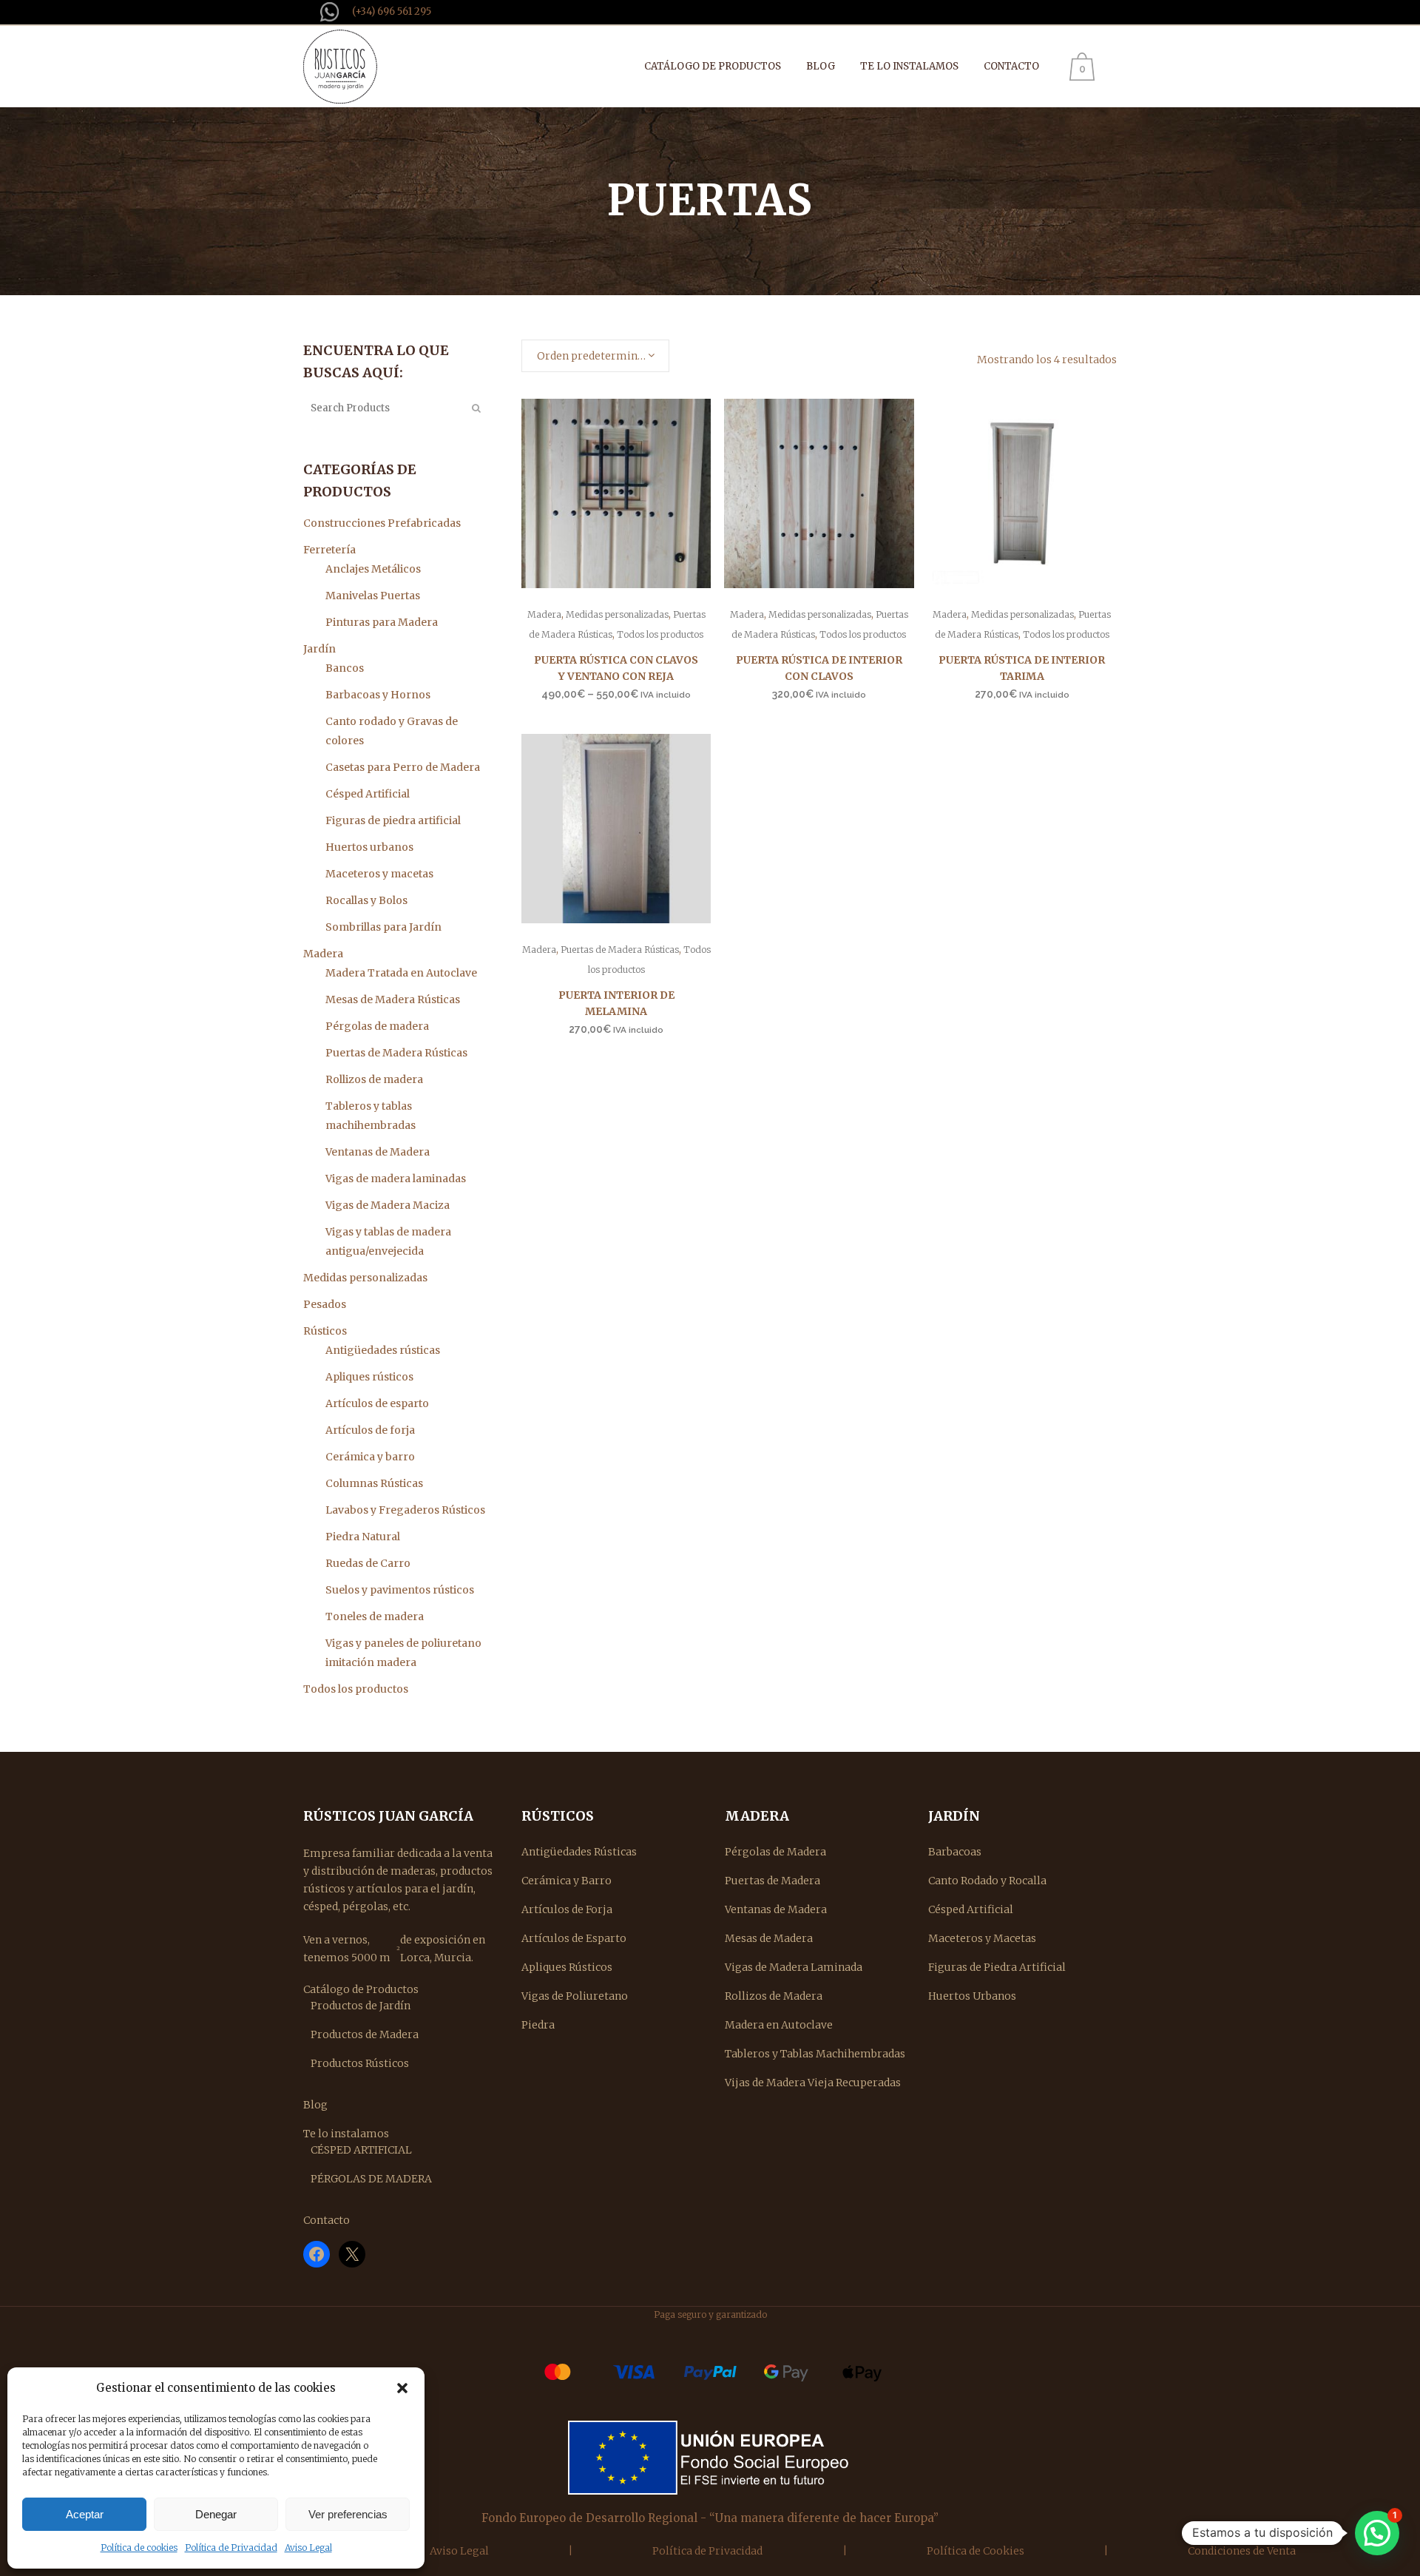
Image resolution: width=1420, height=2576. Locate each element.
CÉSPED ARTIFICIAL (361, 2150)
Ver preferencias (348, 2514)
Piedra (538, 2025)
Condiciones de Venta (1242, 2551)
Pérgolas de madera (377, 1026)
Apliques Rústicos (567, 1967)
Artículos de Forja (567, 1909)
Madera (323, 954)
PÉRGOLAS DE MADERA (371, 2179)
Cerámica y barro (370, 1457)
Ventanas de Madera (378, 1152)
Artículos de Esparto (574, 1938)
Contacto (327, 2220)
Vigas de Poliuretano (575, 1996)
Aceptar (85, 2514)
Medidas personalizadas (365, 1278)
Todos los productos (356, 1689)
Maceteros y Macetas (982, 1938)
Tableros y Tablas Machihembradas (815, 2054)
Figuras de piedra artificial (393, 820)
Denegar (216, 2514)
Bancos (345, 668)
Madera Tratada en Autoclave (401, 973)
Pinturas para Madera (382, 622)
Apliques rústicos (369, 1377)
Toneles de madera (375, 1616)
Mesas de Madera (769, 1938)
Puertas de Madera (772, 1881)
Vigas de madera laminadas (396, 1179)
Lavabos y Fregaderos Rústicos (405, 1510)
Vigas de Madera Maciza (388, 1205)
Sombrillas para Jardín (383, 927)
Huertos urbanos (369, 847)
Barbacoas (955, 1852)
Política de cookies (139, 2548)
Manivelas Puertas (373, 596)
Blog (315, 2105)
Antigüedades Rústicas (579, 1852)
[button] (402, 2388)
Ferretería (329, 550)
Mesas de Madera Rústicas (393, 999)
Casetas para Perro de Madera (403, 767)
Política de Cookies (976, 2551)
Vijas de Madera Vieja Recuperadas (813, 2083)
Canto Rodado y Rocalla (987, 1881)
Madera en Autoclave (779, 2025)
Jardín (319, 649)
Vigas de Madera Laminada (794, 1967)
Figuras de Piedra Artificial (997, 1967)
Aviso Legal (308, 2548)
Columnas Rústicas (374, 1483)
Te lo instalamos (346, 2134)
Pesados (325, 1304)
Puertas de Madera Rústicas (396, 1053)
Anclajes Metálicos (373, 569)
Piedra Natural (363, 1537)
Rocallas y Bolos (366, 900)
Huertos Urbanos (972, 1996)
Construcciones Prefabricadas (382, 523)
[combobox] (595, 356)
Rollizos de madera (374, 1079)
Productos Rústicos (360, 2063)
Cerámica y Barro (567, 1881)
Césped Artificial (368, 794)
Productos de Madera (365, 2034)
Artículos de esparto (377, 1403)
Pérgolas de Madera (775, 1852)
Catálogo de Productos (361, 1989)
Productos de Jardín (361, 2006)
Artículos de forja (370, 1430)
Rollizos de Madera (774, 1996)
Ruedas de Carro (368, 1563)
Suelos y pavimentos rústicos (400, 1590)
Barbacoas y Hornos (378, 695)
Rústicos (325, 1331)
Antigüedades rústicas (383, 1350)
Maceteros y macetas (379, 874)
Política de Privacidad (231, 2548)
